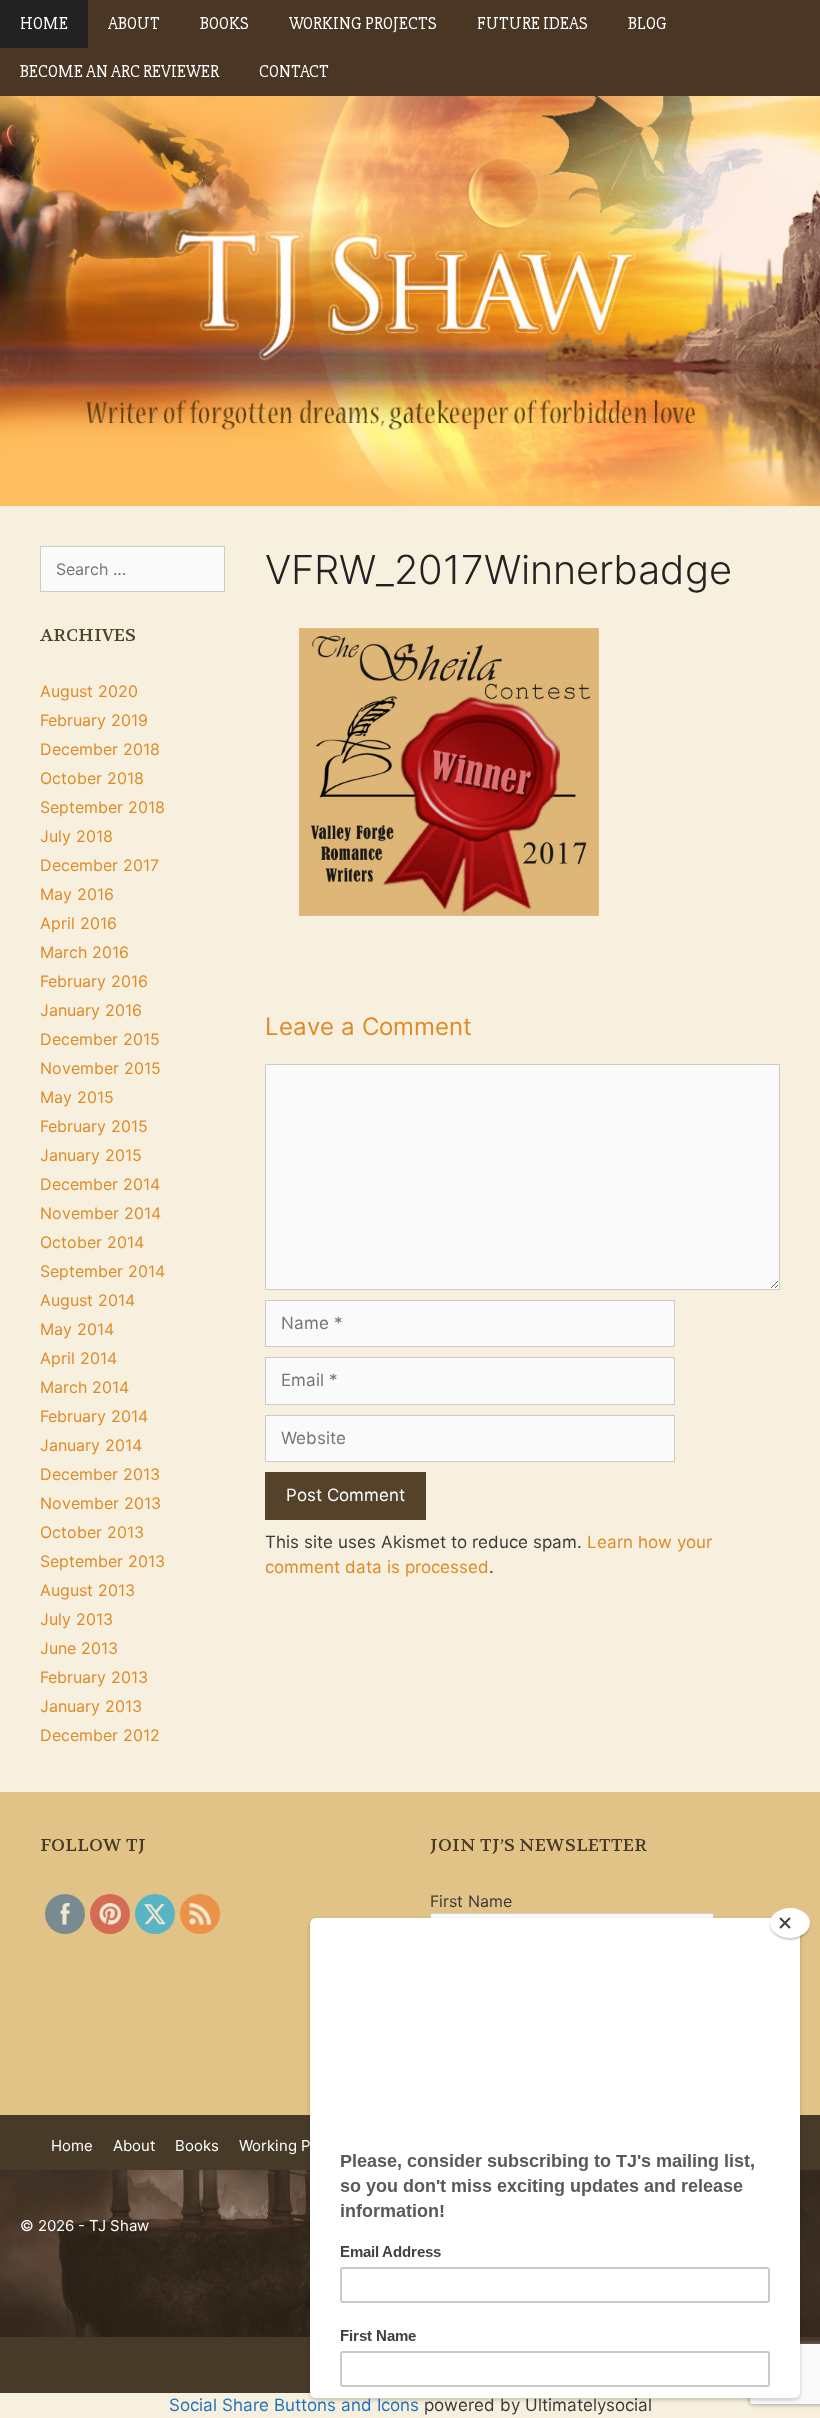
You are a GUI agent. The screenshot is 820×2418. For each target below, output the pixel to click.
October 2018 (92, 778)
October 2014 (92, 1242)
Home (44, 23)
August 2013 (87, 1590)
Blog (647, 23)
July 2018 (76, 836)
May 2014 (77, 1329)
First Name (471, 1901)
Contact (294, 71)
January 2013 (91, 1706)
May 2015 (77, 1097)
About (134, 23)
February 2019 (94, 720)
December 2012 (100, 1735)
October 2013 (92, 1532)
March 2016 (84, 952)
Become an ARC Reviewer (119, 71)
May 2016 (77, 894)
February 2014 (94, 1416)
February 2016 (94, 981)
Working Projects (363, 23)
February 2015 (94, 1126)
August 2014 (87, 1300)
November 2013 (100, 1503)
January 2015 (91, 1155)
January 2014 (91, 1445)
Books (224, 23)
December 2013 (100, 1474)
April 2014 (78, 1358)
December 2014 (100, 1184)
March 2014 (84, 1387)
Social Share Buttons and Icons (294, 2405)
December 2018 (100, 749)
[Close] (790, 1923)
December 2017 (99, 865)
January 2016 (91, 1010)
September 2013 (102, 1561)
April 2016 (78, 923)
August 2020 (89, 691)
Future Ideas (532, 23)
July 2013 (76, 1619)
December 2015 (100, 1039)
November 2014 (100, 1213)
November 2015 (100, 1068)
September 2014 (102, 1271)
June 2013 (79, 1648)
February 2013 (94, 1677)
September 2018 (102, 807)
